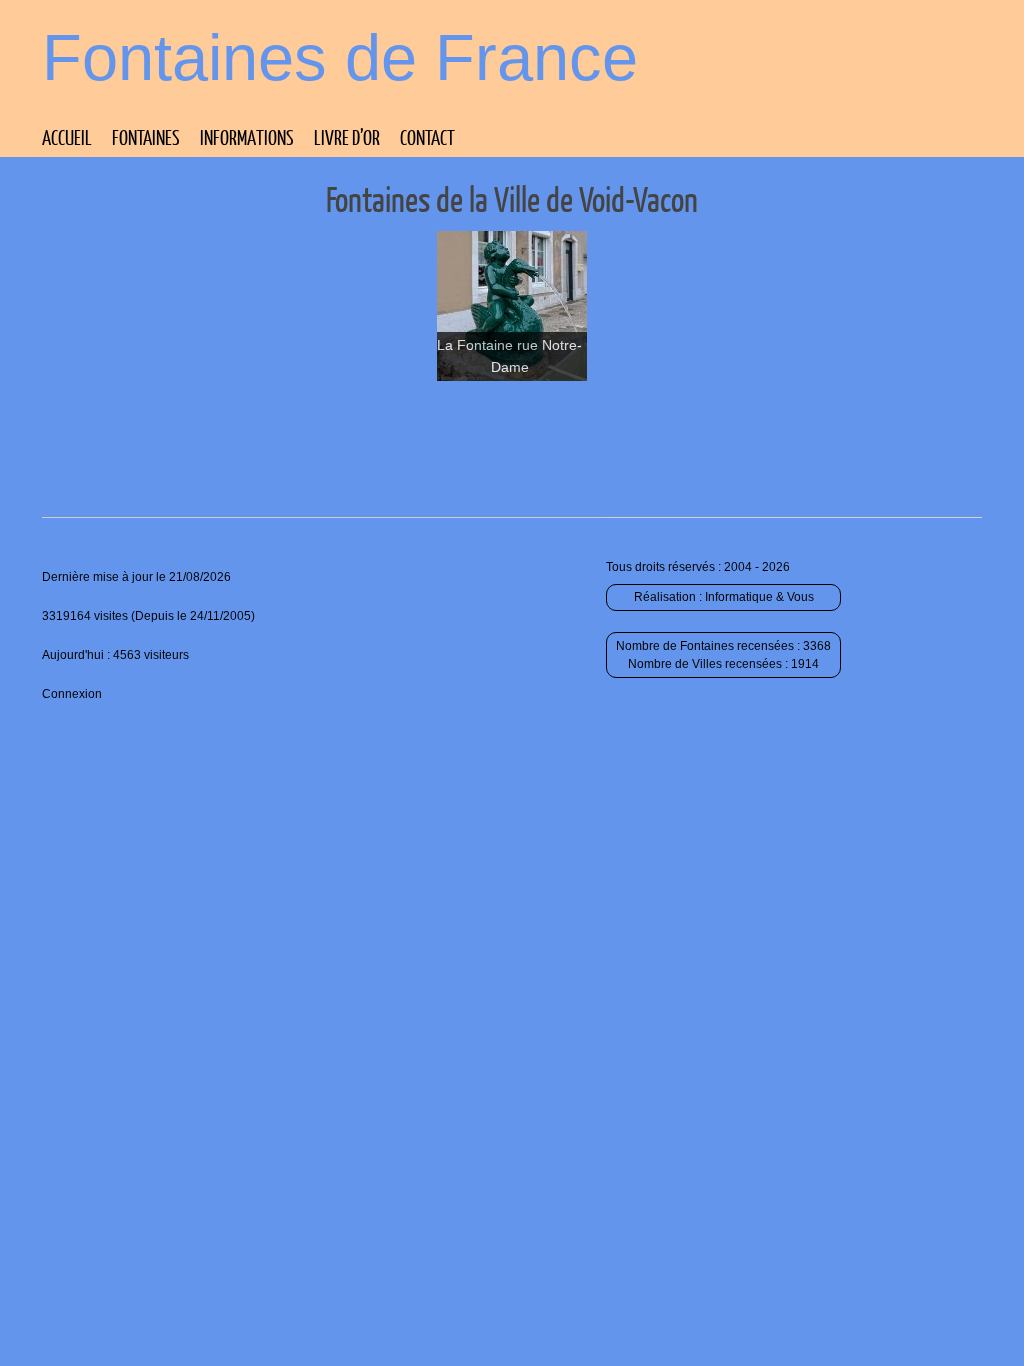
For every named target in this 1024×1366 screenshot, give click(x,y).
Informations (247, 137)
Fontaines (146, 137)
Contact (427, 137)
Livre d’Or (347, 137)
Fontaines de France (340, 57)
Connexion (72, 694)
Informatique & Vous (759, 597)
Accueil (67, 137)
